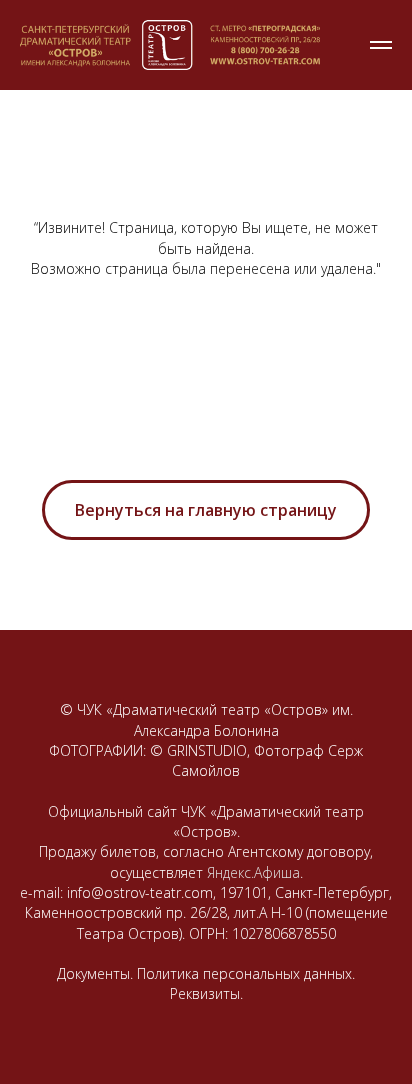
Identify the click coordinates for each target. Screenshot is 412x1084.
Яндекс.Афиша (253, 872)
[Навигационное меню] (381, 45)
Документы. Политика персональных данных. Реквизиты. (206, 983)
